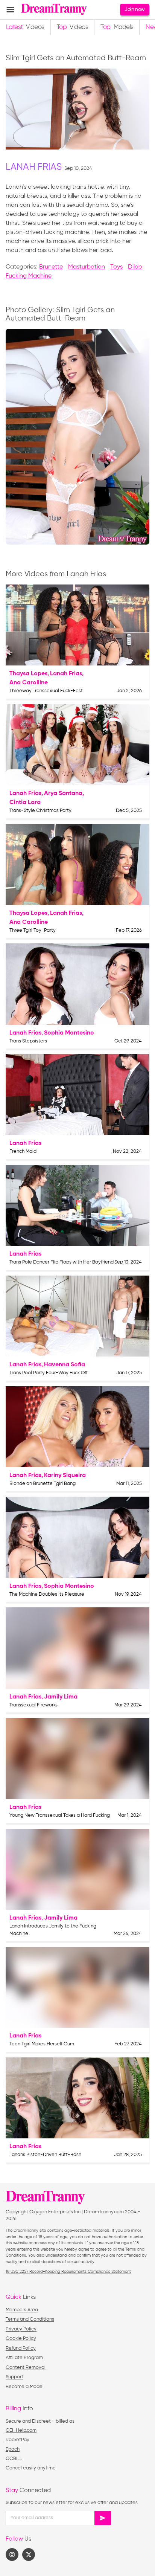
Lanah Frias (34, 167)
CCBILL (14, 2459)
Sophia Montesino (69, 1033)
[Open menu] (10, 10)
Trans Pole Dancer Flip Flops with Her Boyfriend (62, 1262)
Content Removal (26, 2368)
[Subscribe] (103, 2518)
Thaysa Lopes (28, 674)
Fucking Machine (29, 276)
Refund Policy (21, 2348)
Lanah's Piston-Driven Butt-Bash (45, 2155)
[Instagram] (12, 2555)
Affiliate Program (24, 2358)
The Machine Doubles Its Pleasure (47, 1594)
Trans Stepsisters (28, 1041)
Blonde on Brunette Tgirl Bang (43, 1484)
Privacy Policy (21, 2329)
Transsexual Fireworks (33, 1705)
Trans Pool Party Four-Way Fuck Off (49, 1373)
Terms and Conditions (30, 2319)
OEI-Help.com (21, 2430)
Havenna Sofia (65, 1365)
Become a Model (25, 2387)
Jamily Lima (61, 1697)
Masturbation (87, 267)
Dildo (135, 267)
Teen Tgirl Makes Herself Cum (42, 2044)
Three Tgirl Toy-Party (33, 930)
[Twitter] (29, 2555)
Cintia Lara (25, 803)
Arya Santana (63, 794)
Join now (134, 9)
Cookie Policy (21, 2339)
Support (14, 2377)
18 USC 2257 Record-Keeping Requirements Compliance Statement (68, 2272)
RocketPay (17, 2440)
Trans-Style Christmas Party (40, 811)
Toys (116, 267)
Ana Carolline (29, 683)
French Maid (23, 1151)
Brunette (51, 267)
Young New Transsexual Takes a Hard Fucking (60, 1815)
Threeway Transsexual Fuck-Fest (46, 691)
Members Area (22, 2310)
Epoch (13, 2449)
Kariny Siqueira (65, 1476)
